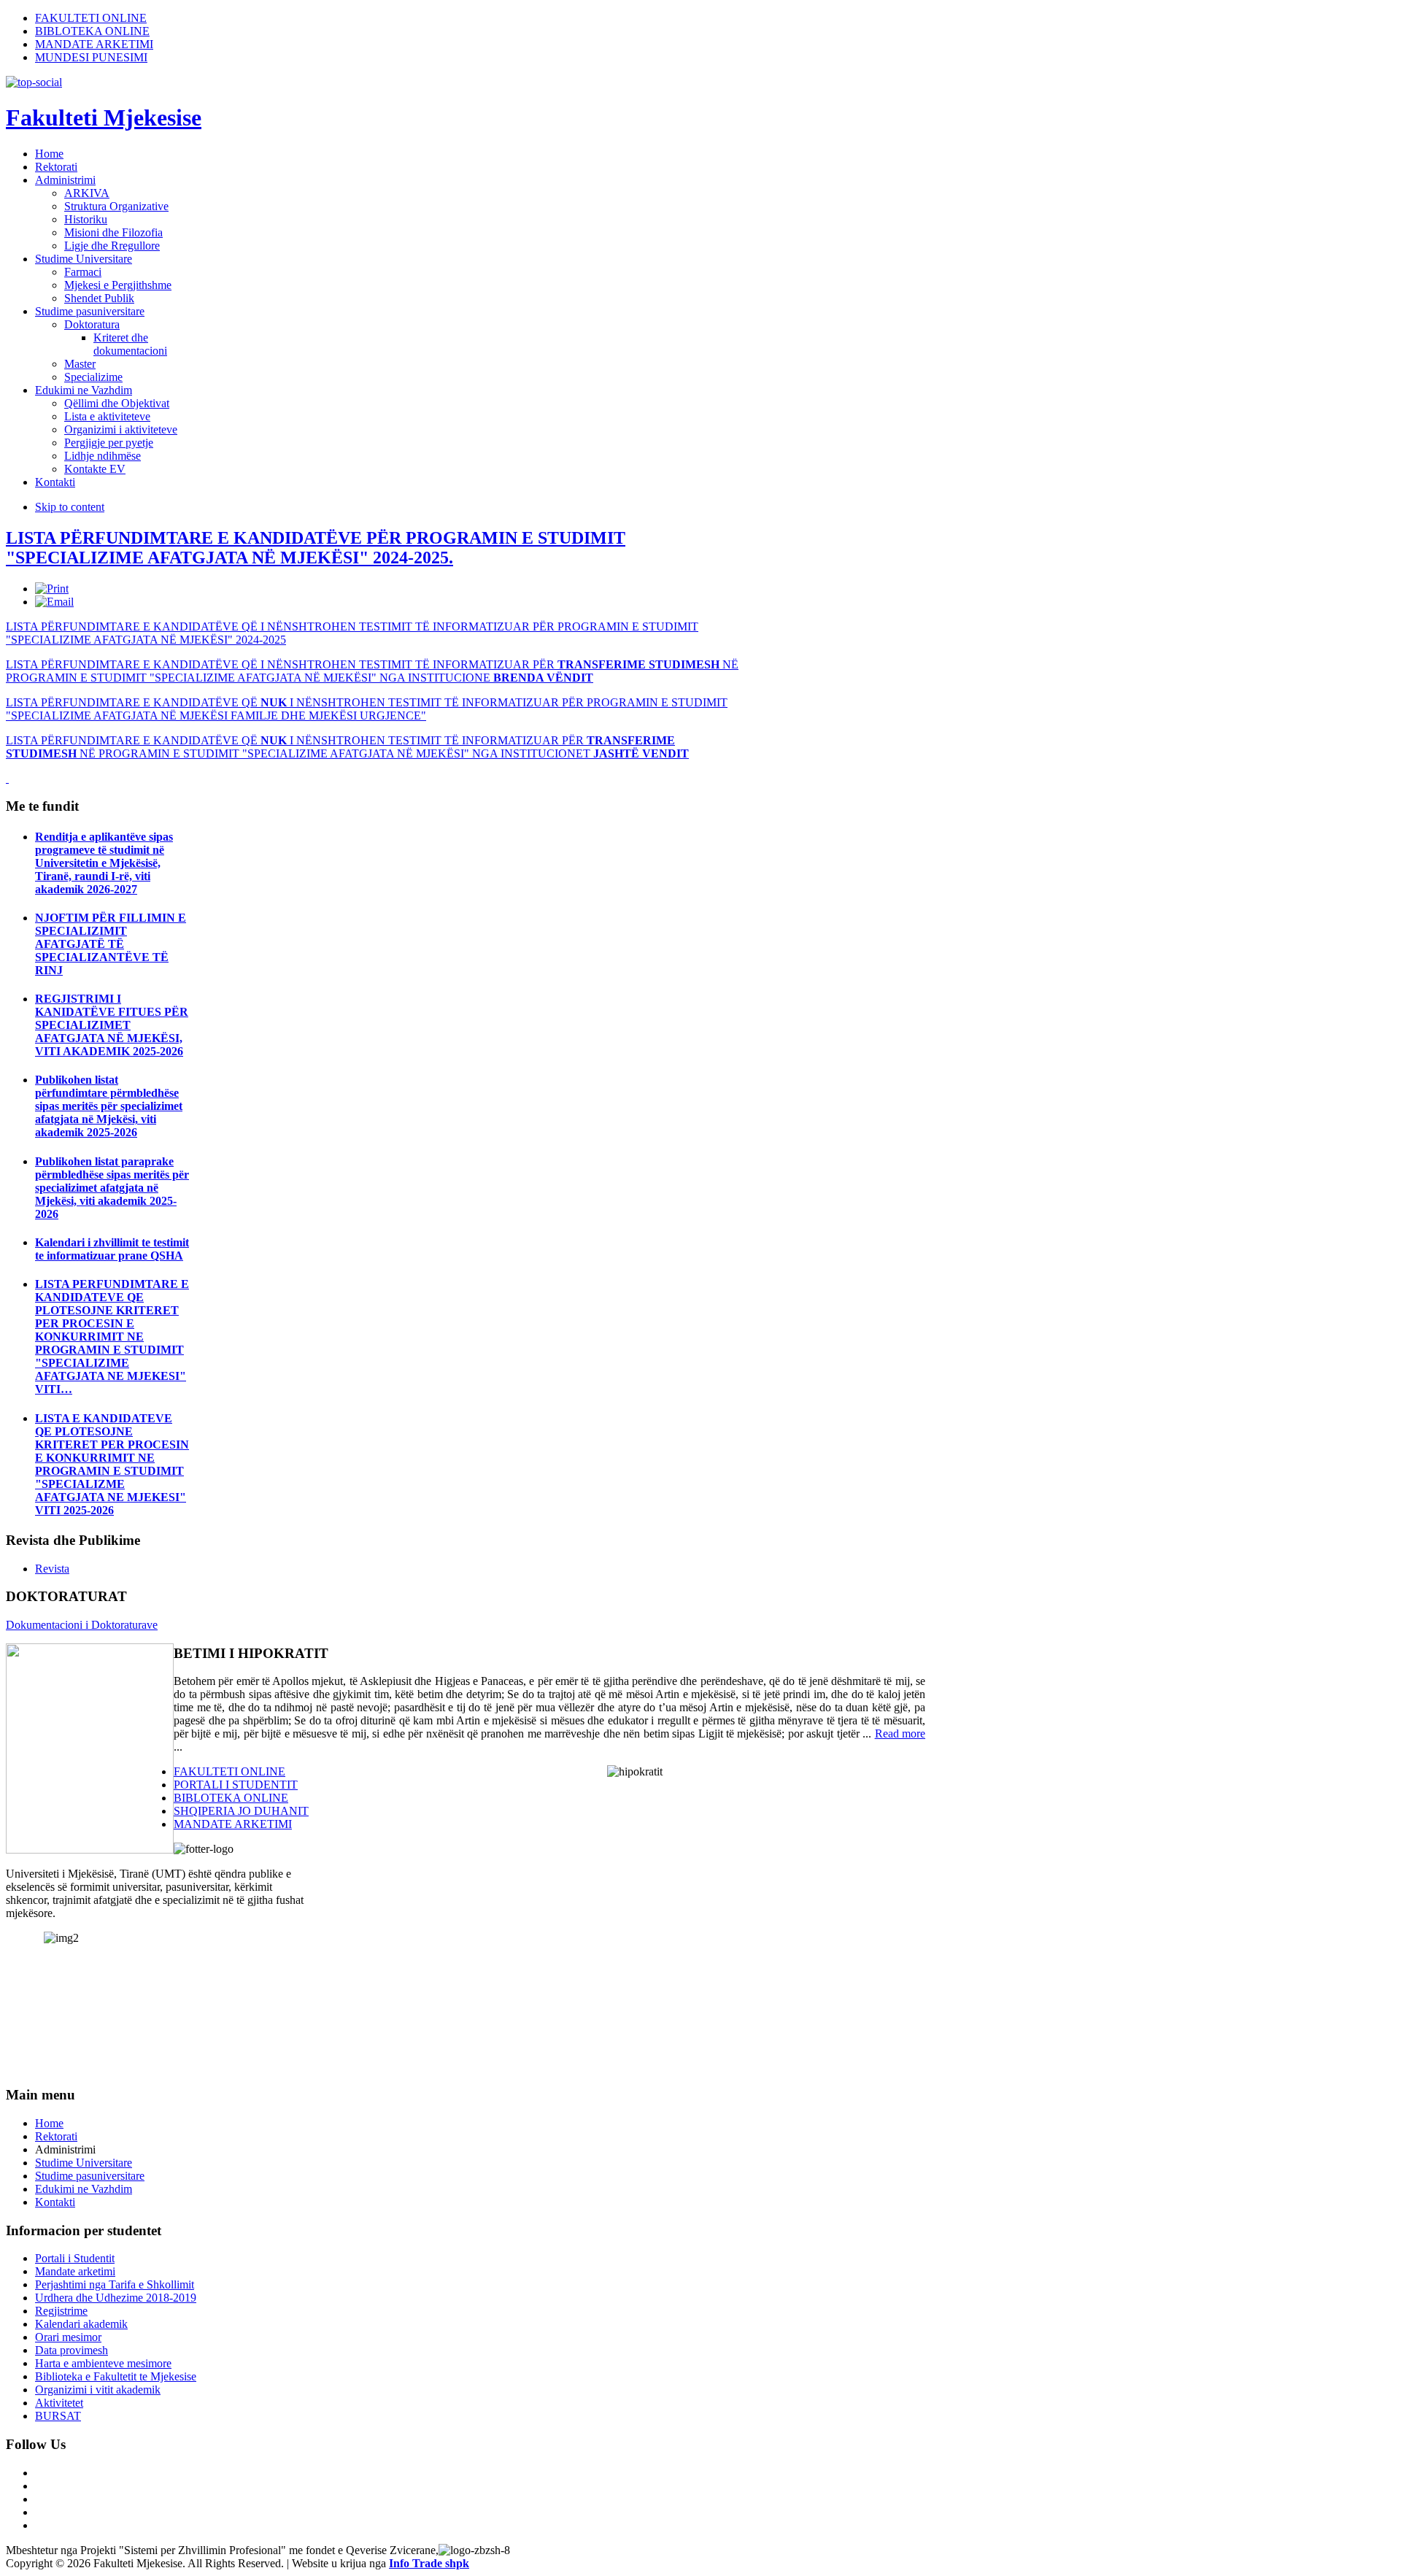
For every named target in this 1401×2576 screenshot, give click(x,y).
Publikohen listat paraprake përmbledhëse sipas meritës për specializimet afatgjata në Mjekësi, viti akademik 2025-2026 (112, 1188)
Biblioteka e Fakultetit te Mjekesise (116, 2376)
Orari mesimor (68, 2337)
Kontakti (55, 2202)
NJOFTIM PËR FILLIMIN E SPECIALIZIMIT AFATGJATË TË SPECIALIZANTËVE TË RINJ (111, 944)
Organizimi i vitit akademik (98, 2390)
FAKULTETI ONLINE (91, 18)
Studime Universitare (84, 2163)
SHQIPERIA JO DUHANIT (241, 1811)
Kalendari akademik (81, 2324)
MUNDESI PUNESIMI (91, 57)
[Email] (54, 602)
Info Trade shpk (429, 2563)
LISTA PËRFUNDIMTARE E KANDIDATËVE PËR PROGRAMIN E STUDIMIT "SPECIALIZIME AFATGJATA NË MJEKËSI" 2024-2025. (316, 548)
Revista (52, 1569)
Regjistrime (61, 2311)
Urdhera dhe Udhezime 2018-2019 (116, 2298)
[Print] (52, 589)
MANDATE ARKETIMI (94, 44)
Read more (900, 1734)
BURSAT (58, 2416)
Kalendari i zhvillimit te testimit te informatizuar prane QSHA (112, 1249)
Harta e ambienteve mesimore (103, 2363)
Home (49, 2123)
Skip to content (70, 507)
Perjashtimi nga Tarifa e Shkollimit (115, 2284)
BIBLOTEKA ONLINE (92, 31)
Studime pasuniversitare (90, 2176)
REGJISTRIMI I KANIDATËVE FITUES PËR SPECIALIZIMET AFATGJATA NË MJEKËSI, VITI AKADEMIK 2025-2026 (112, 1025)
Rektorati (56, 2136)
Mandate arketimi (75, 2271)
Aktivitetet (59, 2403)
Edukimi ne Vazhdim (84, 2189)
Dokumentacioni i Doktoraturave (82, 1625)
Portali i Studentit (75, 2258)
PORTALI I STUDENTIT (236, 1785)
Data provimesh (72, 2350)
